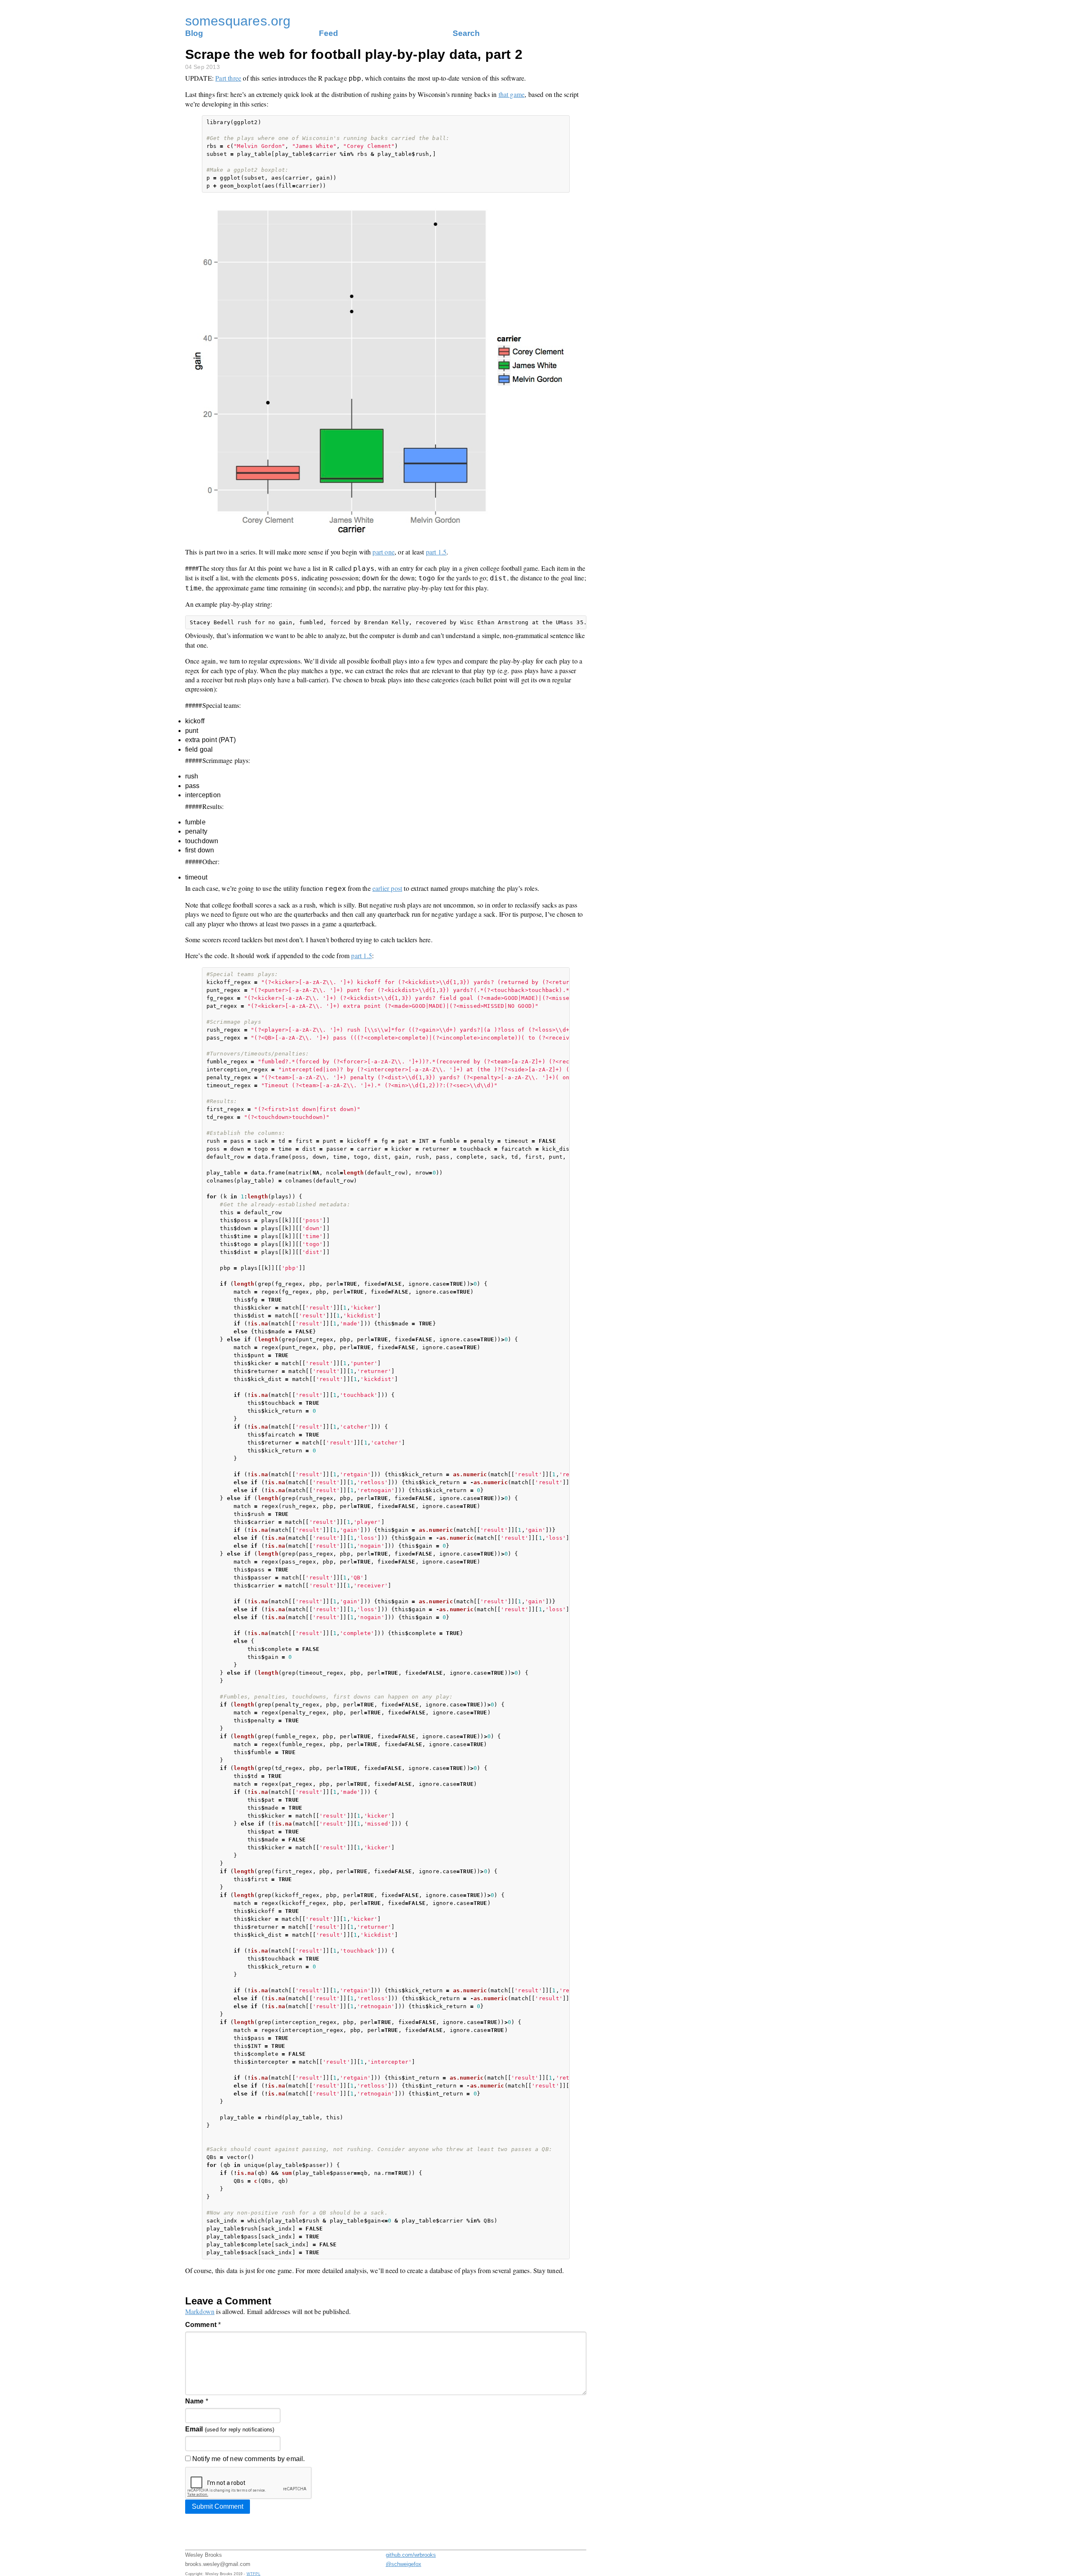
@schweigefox (404, 2564)
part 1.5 (436, 552)
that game (512, 94)
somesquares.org (238, 21)
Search (466, 33)
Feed (329, 33)
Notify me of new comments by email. (248, 2459)
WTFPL (253, 2574)
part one (383, 552)
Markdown (200, 2311)
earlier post (387, 888)
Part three (228, 78)
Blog (194, 33)
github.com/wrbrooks (411, 2555)
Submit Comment (218, 2506)
